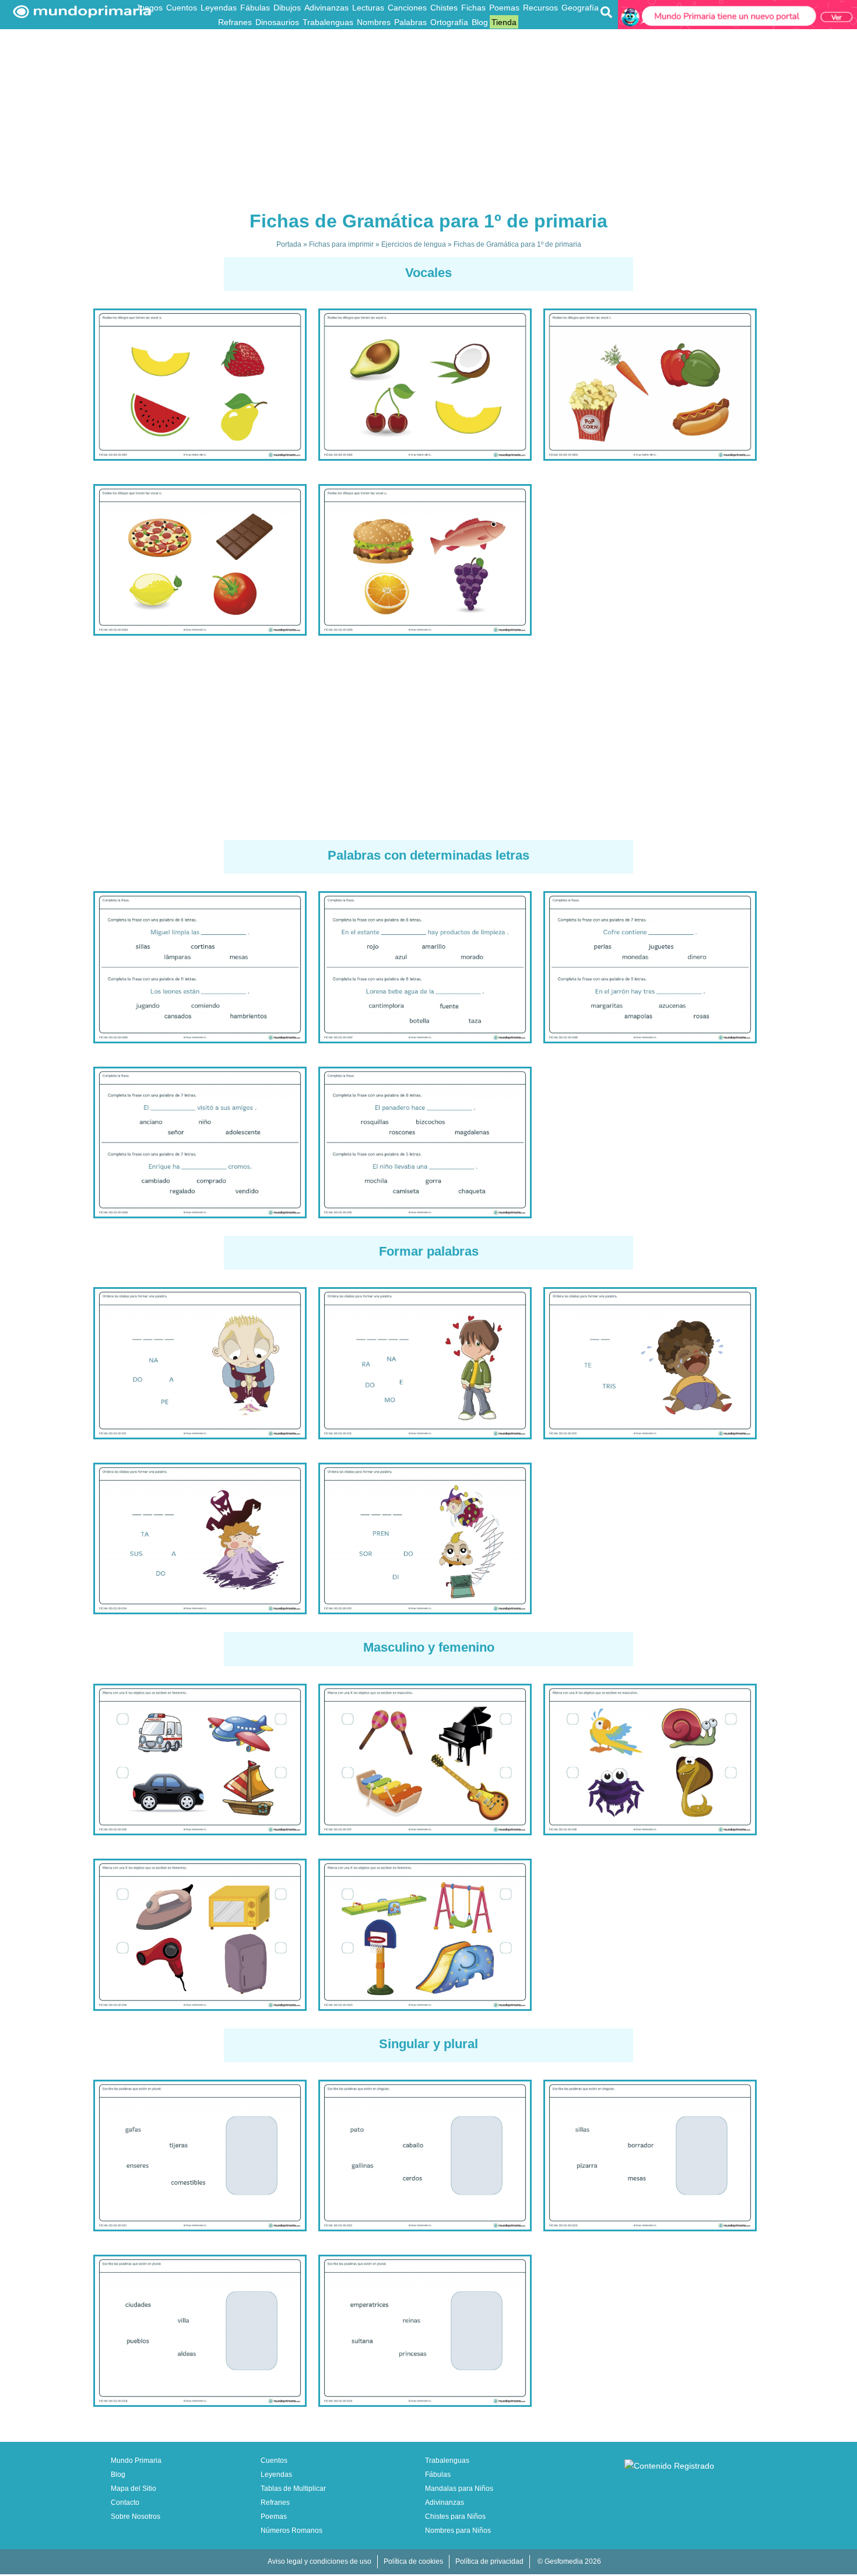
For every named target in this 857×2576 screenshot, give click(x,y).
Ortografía (449, 22)
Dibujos (287, 8)
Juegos (149, 8)
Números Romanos (291, 2531)
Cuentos (182, 8)
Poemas (504, 8)
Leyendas (219, 8)
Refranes (235, 22)
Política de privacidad (489, 2561)
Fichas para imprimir (341, 244)
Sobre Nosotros (136, 2517)
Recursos (540, 8)
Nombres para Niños (458, 2531)
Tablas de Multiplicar (293, 2489)
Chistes (444, 8)
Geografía (580, 8)
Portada (289, 244)
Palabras (410, 22)
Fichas (473, 8)
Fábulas (255, 8)
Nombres (374, 22)
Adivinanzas (326, 8)
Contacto (125, 2503)
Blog (480, 22)
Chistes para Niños (455, 2517)
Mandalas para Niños (459, 2489)
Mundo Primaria (136, 2461)
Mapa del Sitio (134, 2489)
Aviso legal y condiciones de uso (319, 2561)
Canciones (407, 8)
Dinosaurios (277, 22)
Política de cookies (413, 2561)
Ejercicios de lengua (414, 244)
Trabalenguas (328, 22)
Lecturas (368, 8)
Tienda (504, 22)
